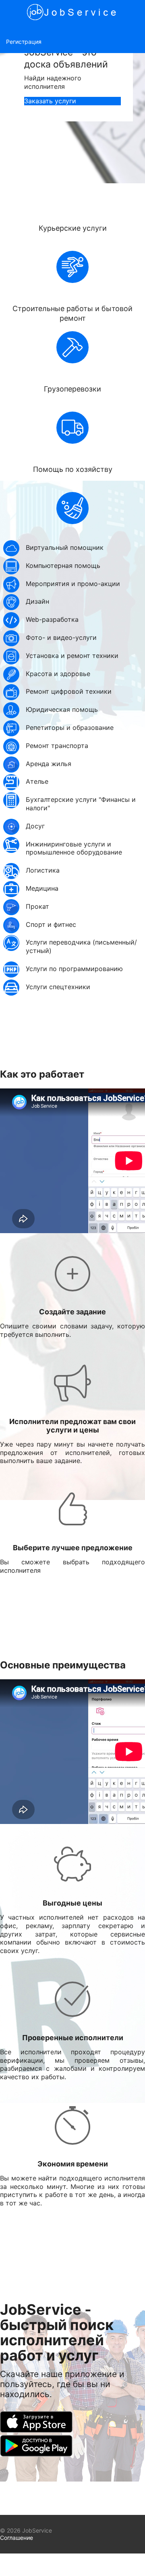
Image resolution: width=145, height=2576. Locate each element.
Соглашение (17, 2538)
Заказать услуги (50, 101)
